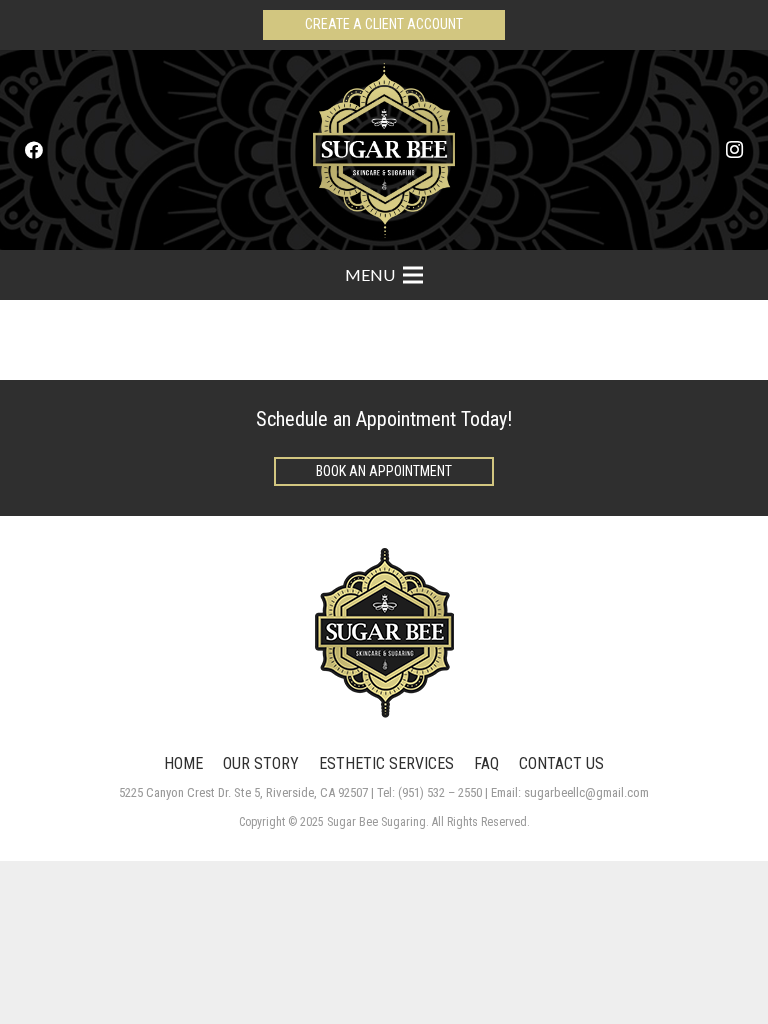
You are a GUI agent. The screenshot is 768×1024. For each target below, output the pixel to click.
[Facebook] (34, 150)
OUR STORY (261, 763)
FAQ (486, 763)
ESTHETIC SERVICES (386, 763)
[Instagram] (734, 150)
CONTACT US (561, 763)
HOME (183, 763)
